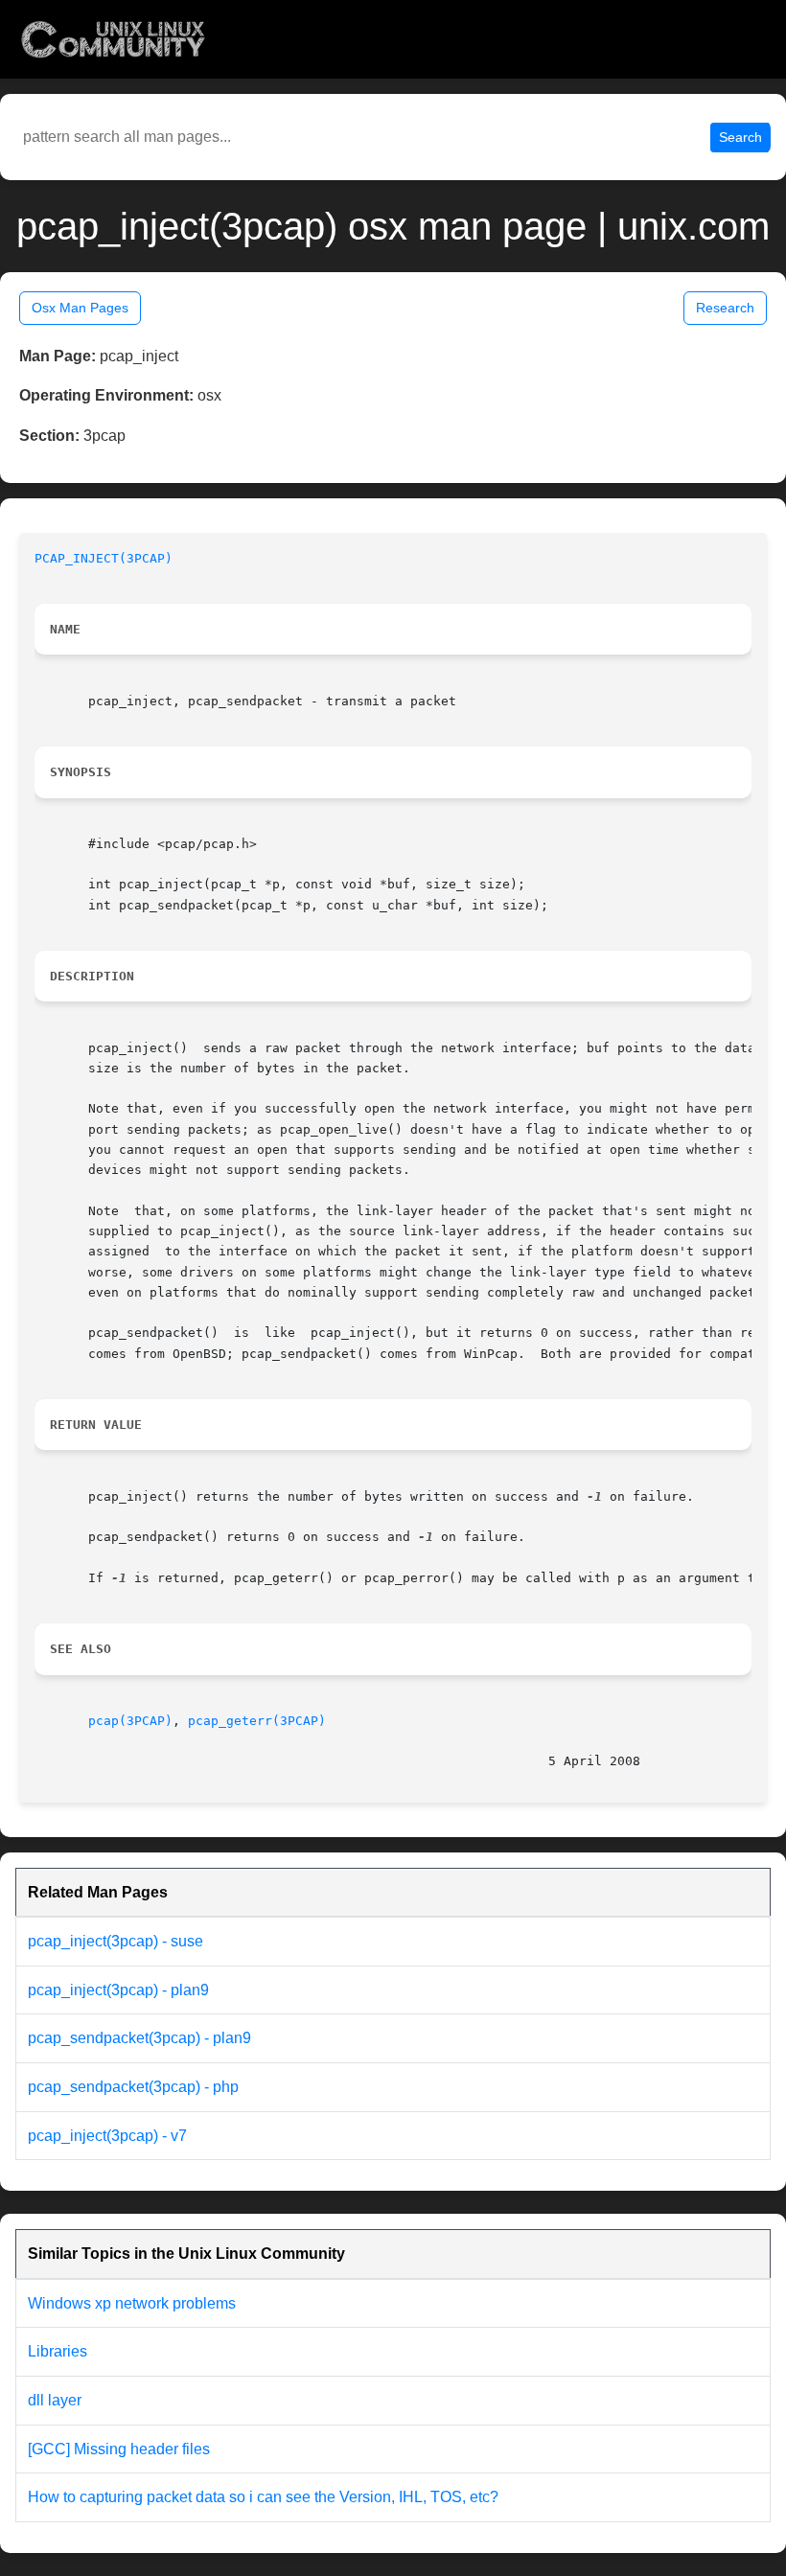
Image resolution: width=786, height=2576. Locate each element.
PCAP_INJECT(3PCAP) (104, 558)
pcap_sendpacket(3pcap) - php (133, 2087)
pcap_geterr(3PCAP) (257, 1721)
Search (740, 137)
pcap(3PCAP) (130, 1721)
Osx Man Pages (80, 308)
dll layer (55, 2400)
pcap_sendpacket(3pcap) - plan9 (139, 2038)
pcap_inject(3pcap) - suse (116, 1941)
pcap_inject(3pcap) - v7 (107, 2136)
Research (725, 308)
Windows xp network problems (132, 2303)
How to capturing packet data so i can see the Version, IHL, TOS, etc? (263, 2497)
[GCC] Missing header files (119, 2449)
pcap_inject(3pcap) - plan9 (118, 1990)
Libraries (58, 2351)
